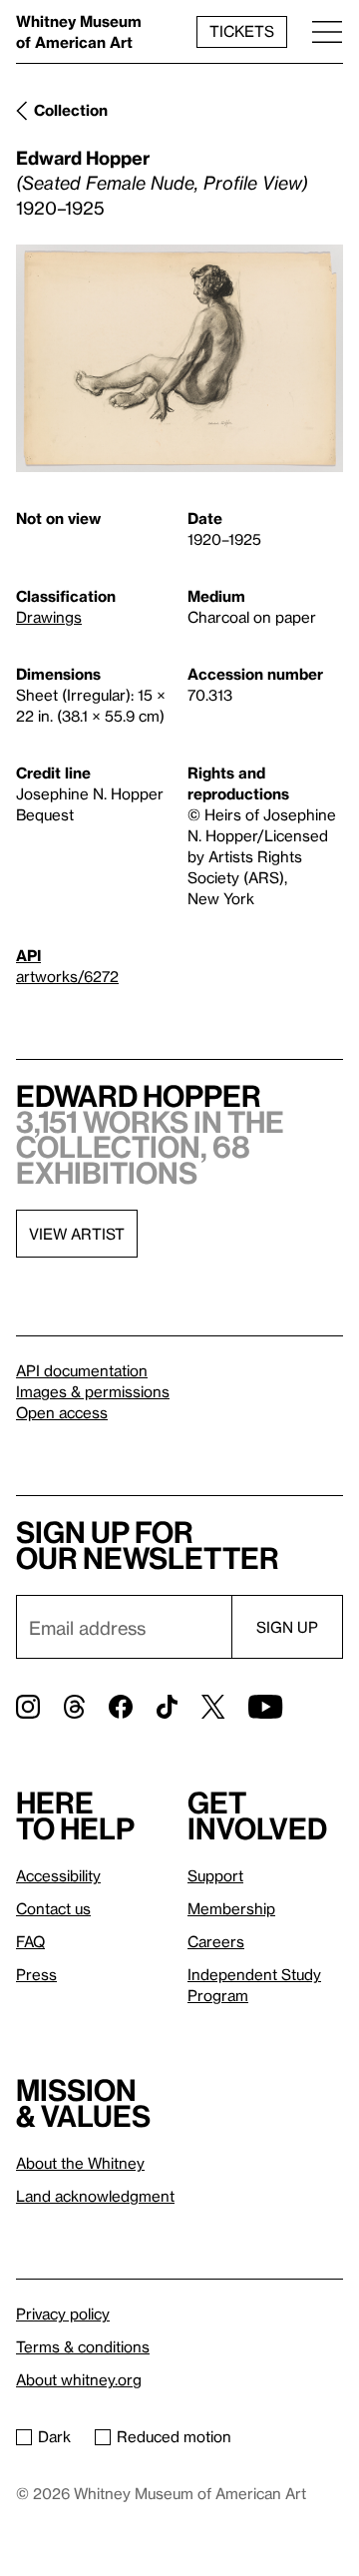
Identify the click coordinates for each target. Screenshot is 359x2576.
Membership (231, 1908)
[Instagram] (28, 1707)
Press (36, 1974)
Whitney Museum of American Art (79, 31)
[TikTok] (167, 1707)
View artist (77, 1234)
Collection (71, 110)
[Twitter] (213, 1707)
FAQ (30, 1941)
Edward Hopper (83, 157)
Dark (54, 2436)
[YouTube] (265, 1707)
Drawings (49, 617)
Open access (62, 1412)
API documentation (82, 1370)
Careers (216, 1941)
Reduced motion (174, 2436)
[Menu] (327, 31)
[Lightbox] (179, 359)
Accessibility (58, 1875)
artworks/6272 (67, 976)
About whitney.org (79, 2379)
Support (215, 1875)
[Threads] (74, 1707)
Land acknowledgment (95, 2196)
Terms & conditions (83, 2346)
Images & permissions (93, 1391)
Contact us (53, 1908)
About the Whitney (80, 2163)
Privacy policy (63, 2314)
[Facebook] (121, 1707)
